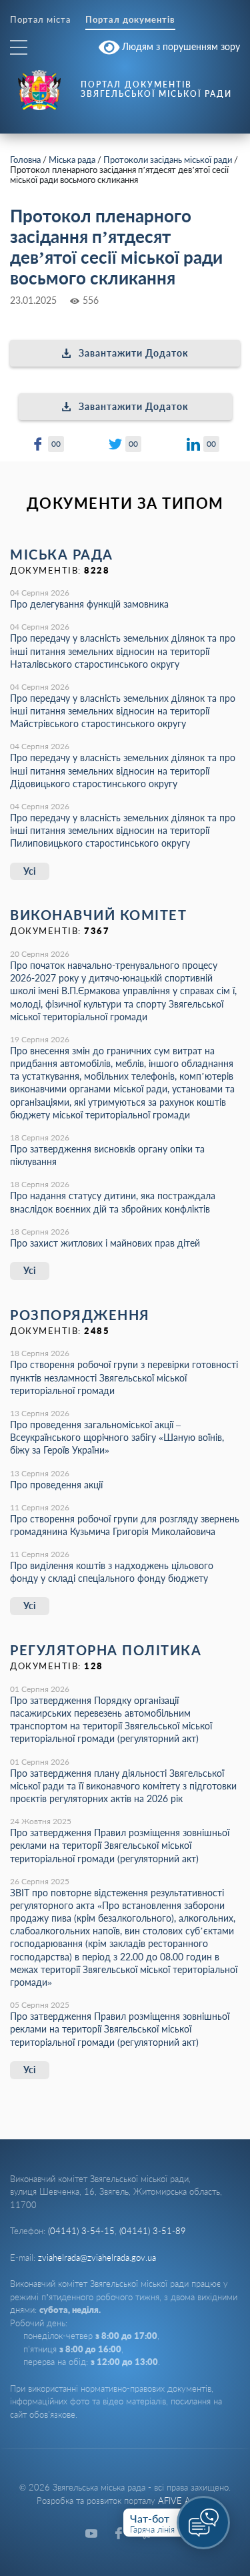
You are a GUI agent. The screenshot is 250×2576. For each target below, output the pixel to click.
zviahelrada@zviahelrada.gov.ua (97, 2258)
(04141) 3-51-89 (153, 2231)
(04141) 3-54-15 (81, 2231)
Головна (25, 160)
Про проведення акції (56, 1485)
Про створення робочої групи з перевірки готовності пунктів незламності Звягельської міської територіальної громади (124, 1377)
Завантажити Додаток (134, 353)
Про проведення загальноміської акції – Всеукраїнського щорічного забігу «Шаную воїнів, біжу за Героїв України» (117, 1437)
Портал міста (40, 20)
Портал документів (130, 20)
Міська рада (72, 160)
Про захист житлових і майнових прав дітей (105, 1243)
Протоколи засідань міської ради (168, 160)
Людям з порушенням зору (180, 46)
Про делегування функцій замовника (89, 604)
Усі (30, 871)
